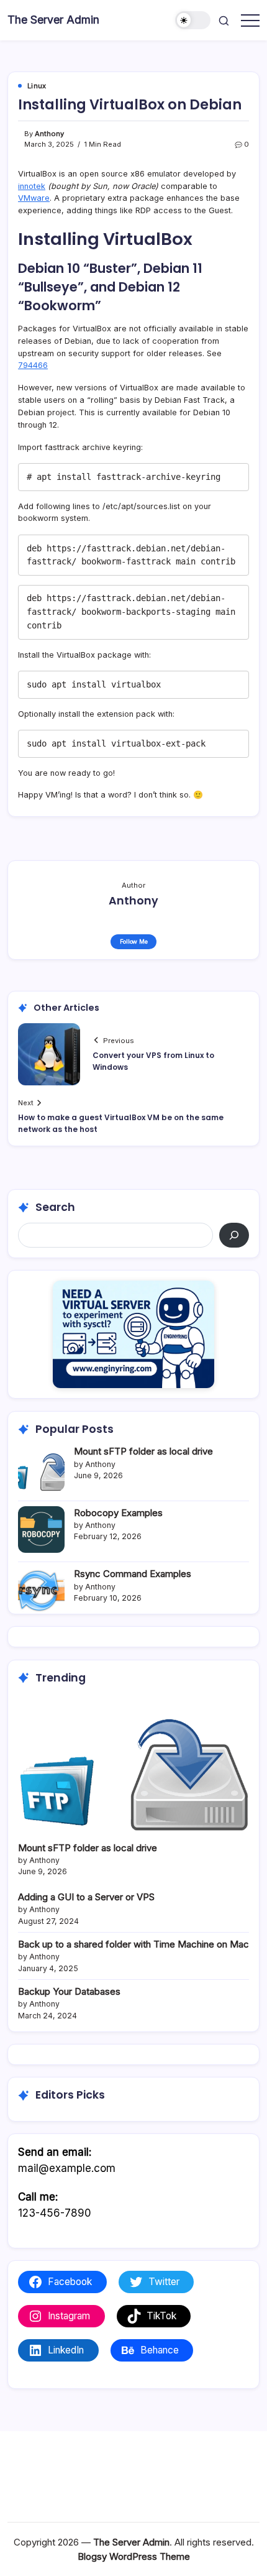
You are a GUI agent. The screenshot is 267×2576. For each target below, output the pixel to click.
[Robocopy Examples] (41, 1529)
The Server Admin (53, 20)
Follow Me (134, 941)
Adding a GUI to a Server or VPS (86, 1897)
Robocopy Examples (118, 1513)
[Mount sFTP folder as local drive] (41, 1468)
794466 (33, 365)
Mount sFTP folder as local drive (143, 1451)
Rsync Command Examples (133, 1574)
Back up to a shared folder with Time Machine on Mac (133, 1944)
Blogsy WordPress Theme (134, 2556)
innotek (32, 186)
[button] (193, 20)
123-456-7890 (55, 2213)
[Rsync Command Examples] (41, 1590)
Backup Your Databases (69, 1991)
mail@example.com (67, 2168)
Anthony (49, 134)
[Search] (234, 1235)
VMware (34, 198)
